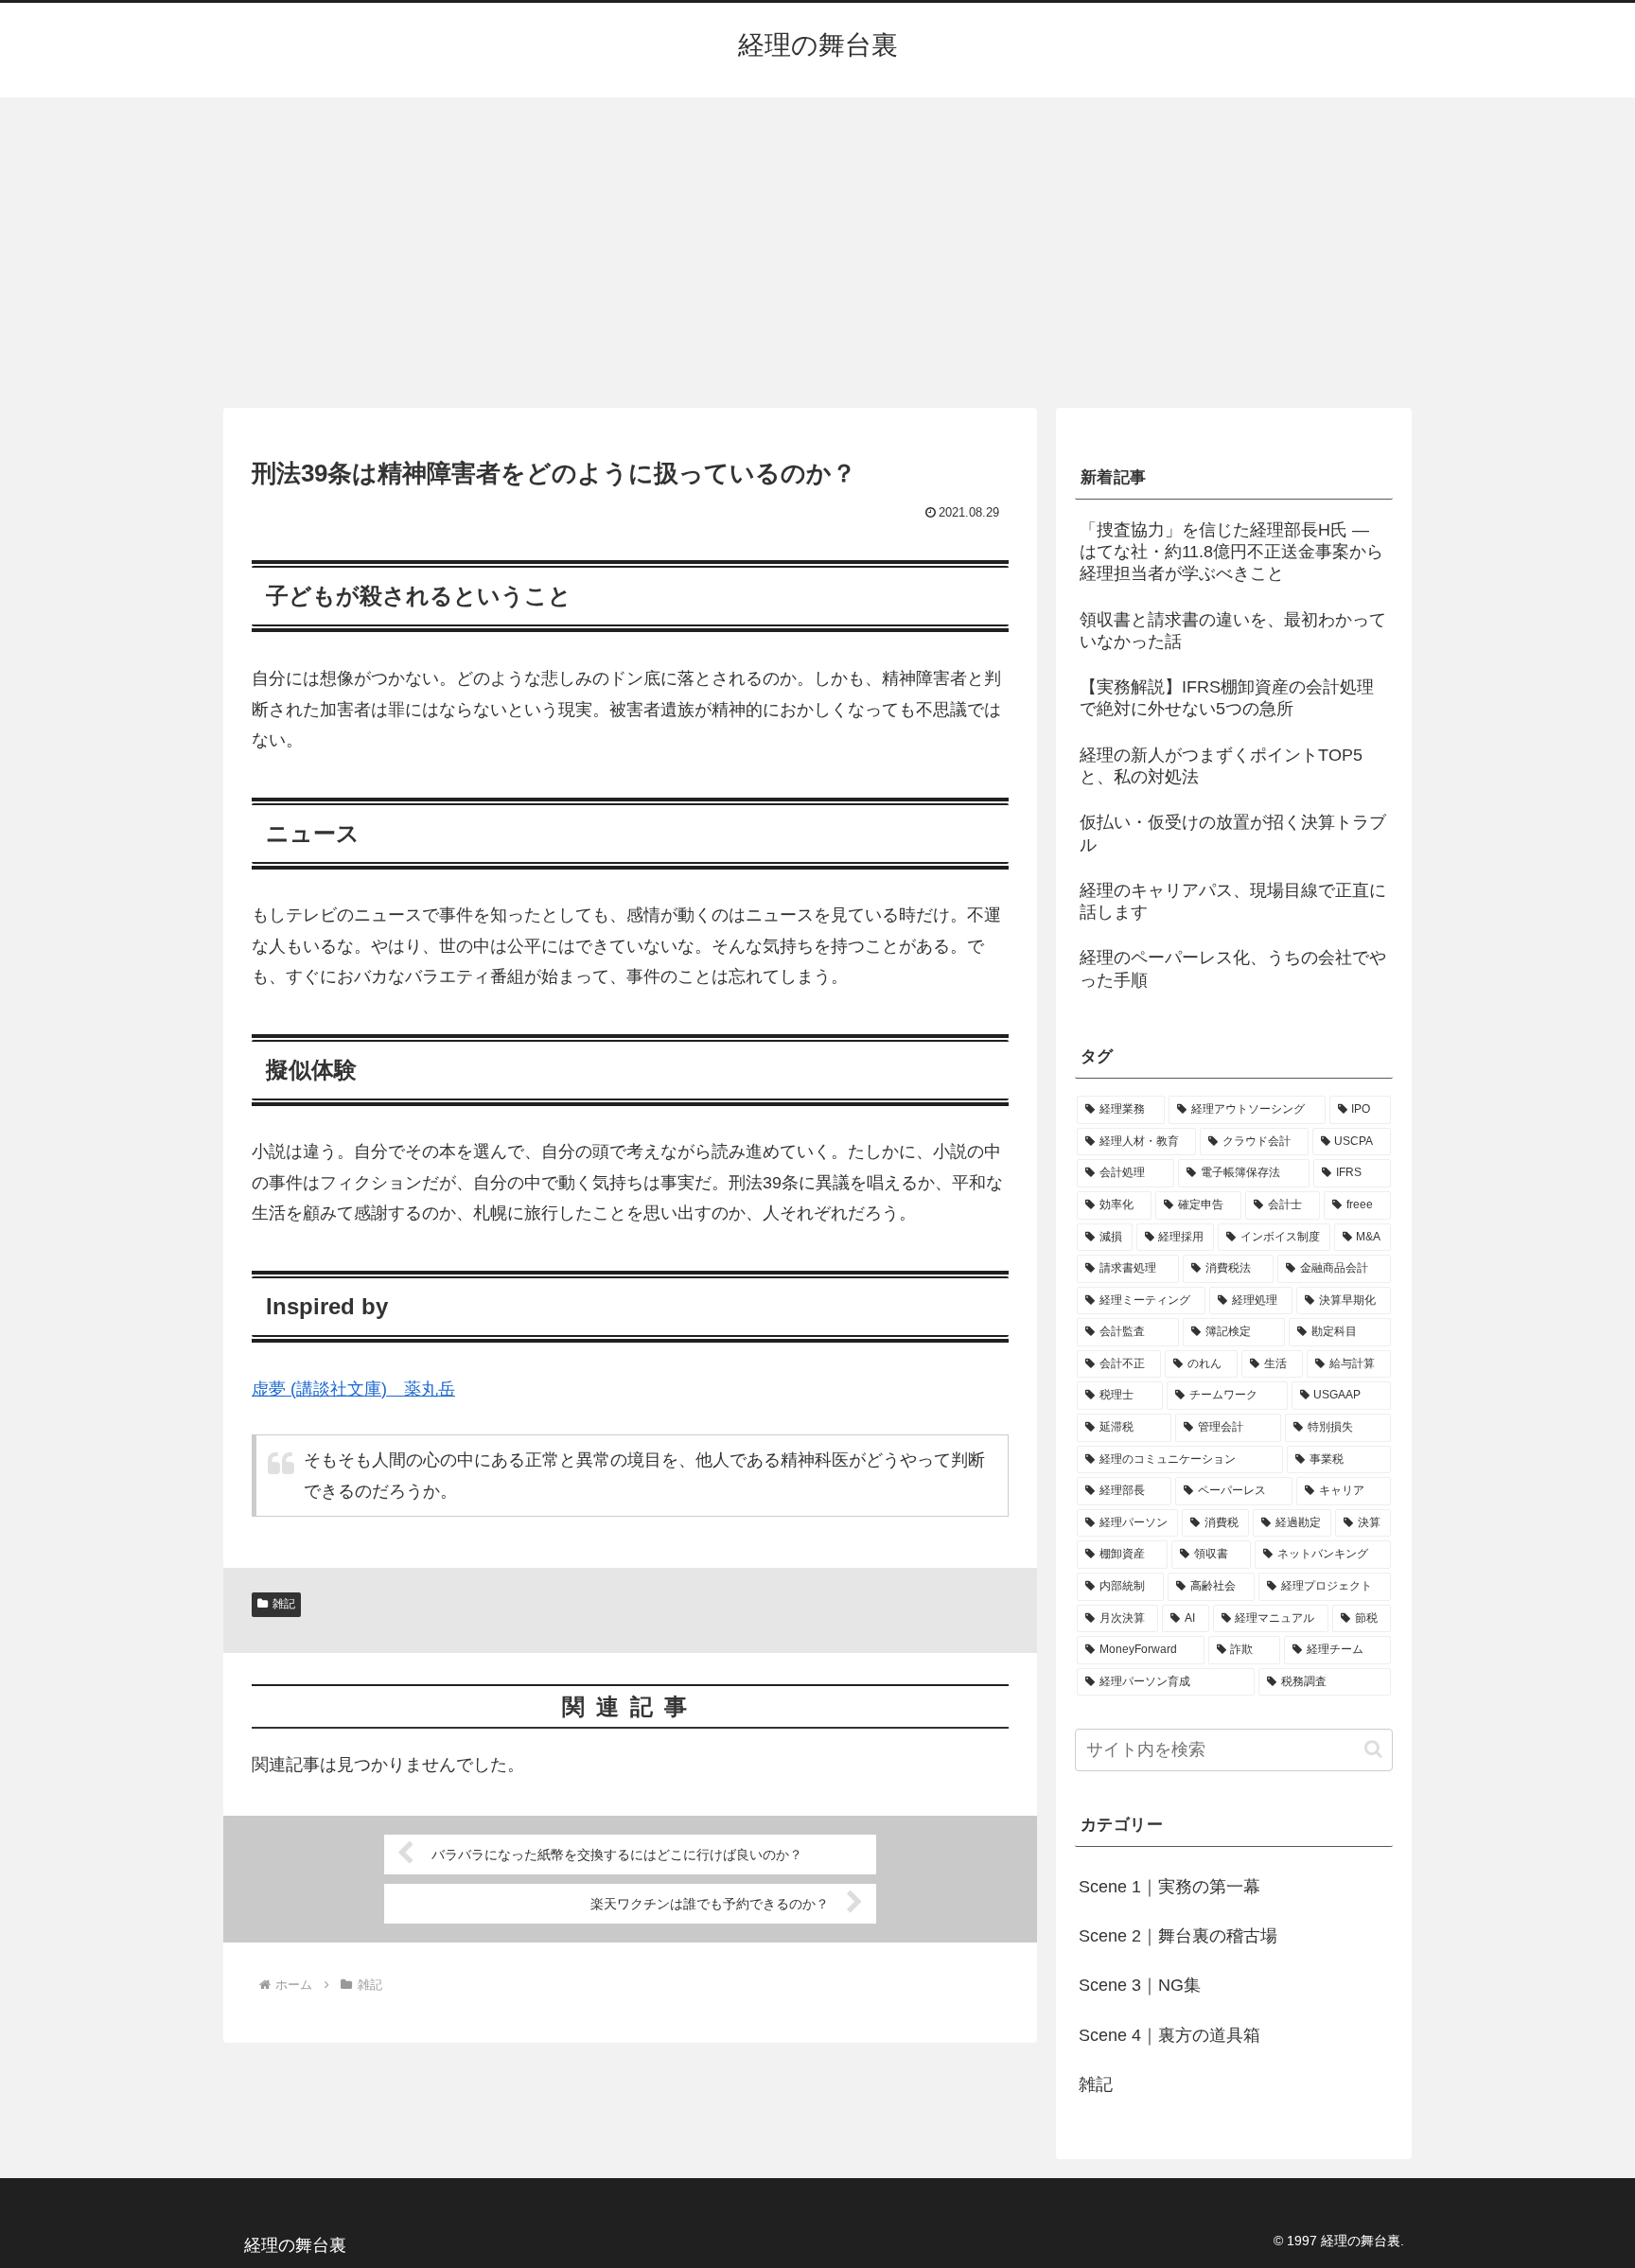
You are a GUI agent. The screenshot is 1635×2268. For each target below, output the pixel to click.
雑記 (284, 1604)
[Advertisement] (817, 253)
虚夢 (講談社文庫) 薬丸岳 (353, 1389)
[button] (1373, 1749)
